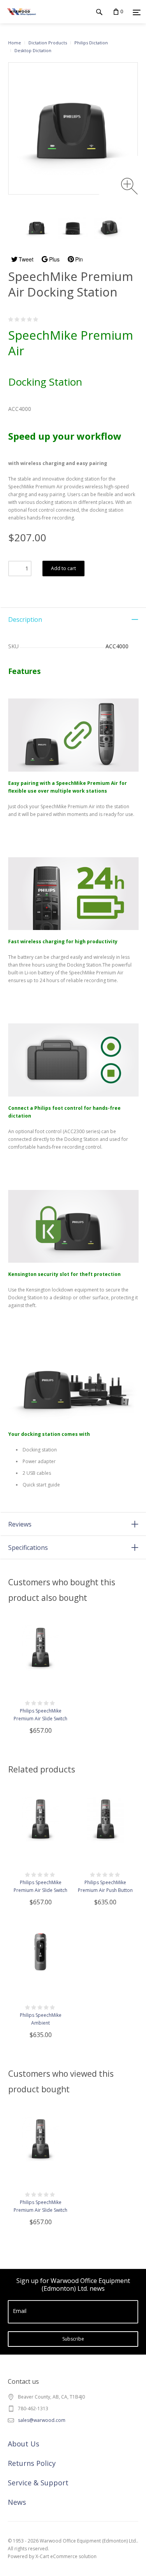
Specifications (28, 1548)
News (17, 2502)
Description (25, 619)
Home (15, 43)
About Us (24, 2444)
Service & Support (38, 2483)
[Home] (21, 19)
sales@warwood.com (42, 2420)
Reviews (20, 1524)
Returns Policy (32, 2463)
